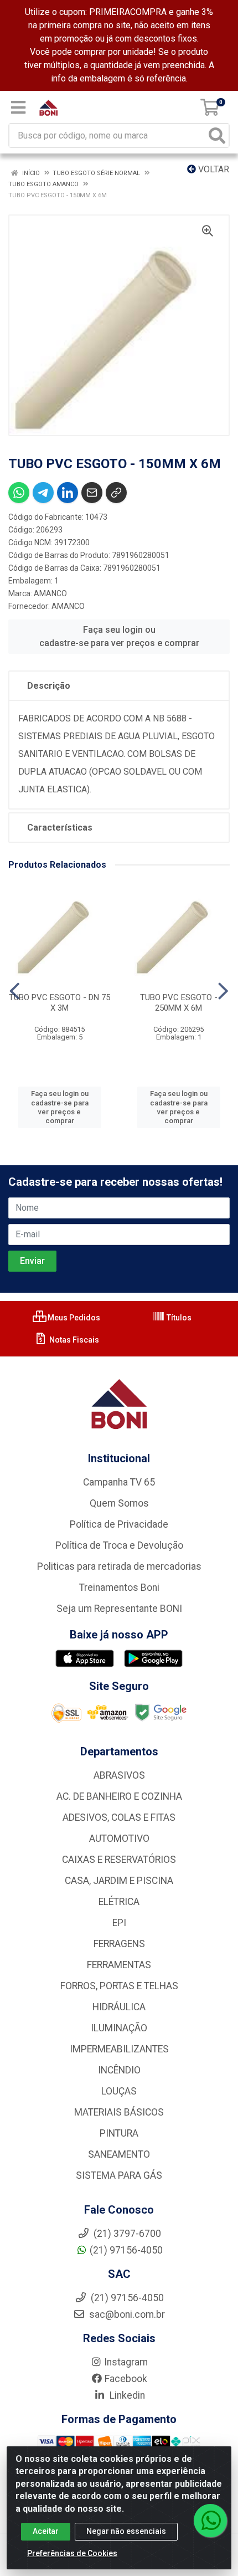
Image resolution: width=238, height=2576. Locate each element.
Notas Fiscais (73, 1340)
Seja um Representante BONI (119, 1609)
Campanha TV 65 (119, 1482)
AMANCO (50, 593)
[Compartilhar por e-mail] (92, 493)
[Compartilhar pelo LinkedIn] (68, 493)
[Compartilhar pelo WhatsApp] (19, 493)
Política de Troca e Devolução (119, 1545)
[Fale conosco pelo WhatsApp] (210, 2521)
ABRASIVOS (119, 1775)
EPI (119, 1923)
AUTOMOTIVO (119, 1838)
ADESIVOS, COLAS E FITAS (119, 1817)
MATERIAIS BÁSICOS (119, 2112)
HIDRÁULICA (119, 2007)
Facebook (126, 2379)
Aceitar (46, 2531)
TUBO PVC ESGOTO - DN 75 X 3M (59, 1003)
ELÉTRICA (119, 1902)
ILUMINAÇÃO (119, 2028)
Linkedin (126, 2395)
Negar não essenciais (126, 2531)
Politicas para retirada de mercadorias (119, 1566)
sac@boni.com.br (126, 2314)
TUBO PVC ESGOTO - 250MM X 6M (179, 1003)
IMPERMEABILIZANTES (119, 2049)
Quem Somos (119, 1503)
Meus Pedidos (73, 1318)
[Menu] (18, 107)
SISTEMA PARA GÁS (119, 2175)
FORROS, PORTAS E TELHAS (119, 1986)
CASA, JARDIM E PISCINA (119, 1881)
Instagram (126, 2362)
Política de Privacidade (119, 1524)
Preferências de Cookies (72, 2553)
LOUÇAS (119, 2091)
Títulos (178, 1318)
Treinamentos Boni (119, 1587)
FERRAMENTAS (119, 1965)
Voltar (213, 169)
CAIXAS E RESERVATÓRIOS (119, 1860)
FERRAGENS (119, 1944)
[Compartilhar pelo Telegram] (43, 493)
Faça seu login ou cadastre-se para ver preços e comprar (119, 636)
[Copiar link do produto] (116, 493)
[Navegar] (15, 991)
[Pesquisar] (217, 135)
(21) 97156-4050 (126, 2250)
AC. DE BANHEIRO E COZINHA (119, 1796)
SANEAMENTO (119, 2154)
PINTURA (119, 2133)
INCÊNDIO (119, 2070)
